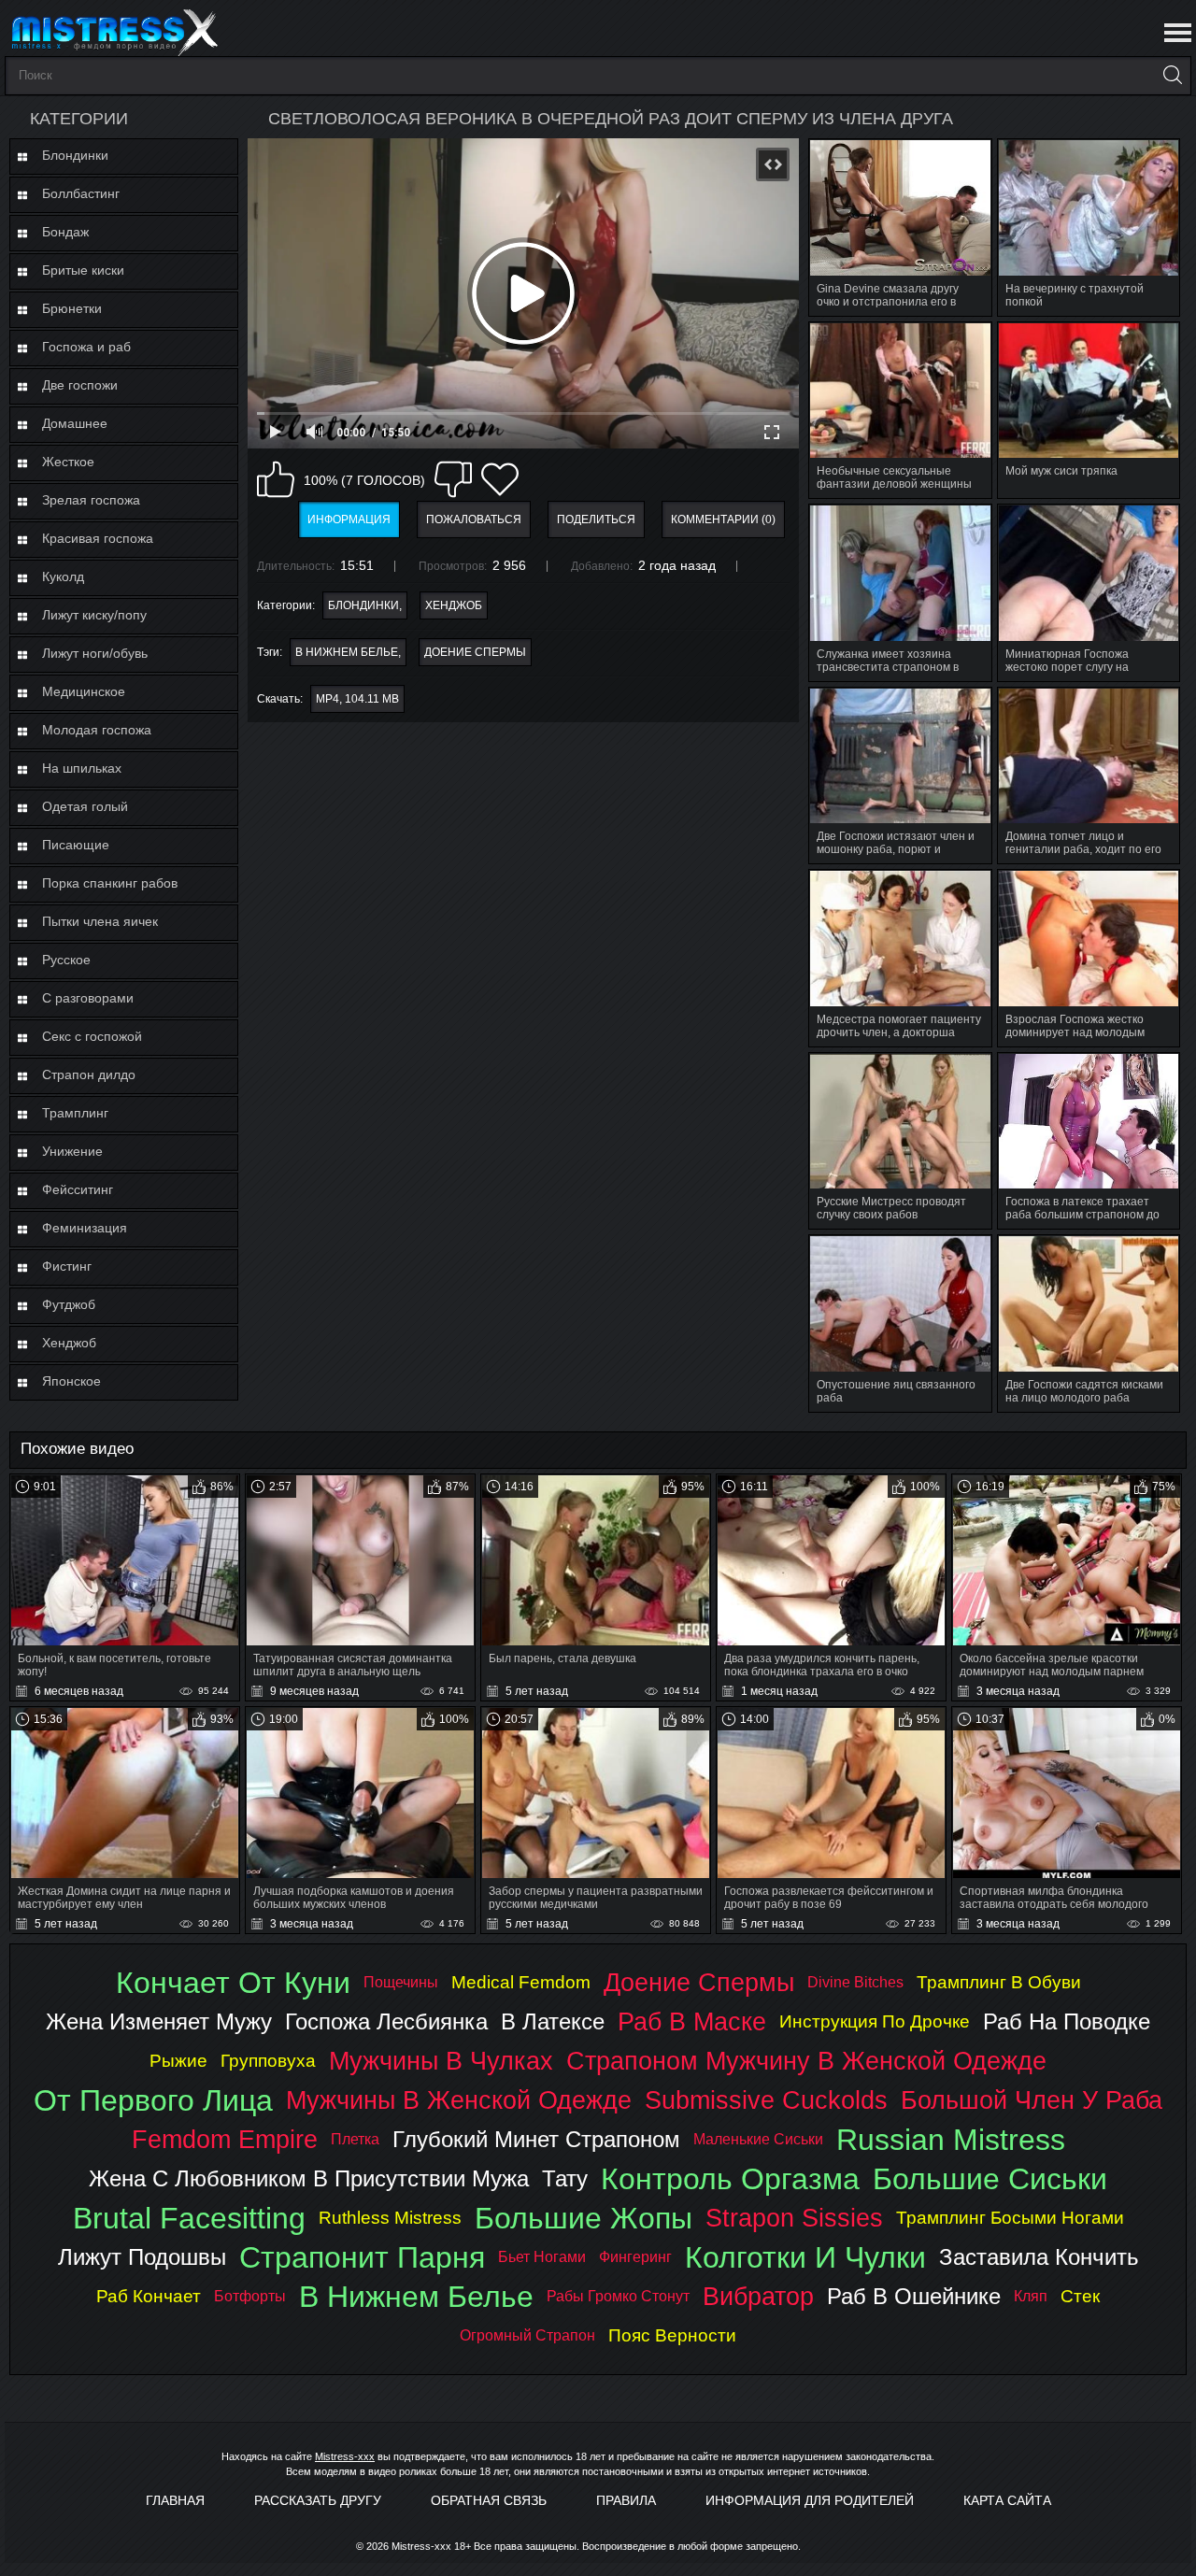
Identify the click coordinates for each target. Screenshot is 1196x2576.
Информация (349, 519)
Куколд (63, 576)
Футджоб (69, 1304)
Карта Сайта (1007, 2500)
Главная (175, 2500)
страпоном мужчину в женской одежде (806, 2061)
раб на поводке (1067, 2021)
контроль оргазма (730, 2179)
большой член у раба (1032, 2100)
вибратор (758, 2296)
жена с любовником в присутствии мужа (309, 2178)
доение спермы (475, 652)
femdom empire (225, 2139)
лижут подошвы (142, 2257)
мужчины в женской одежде (459, 2100)
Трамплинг (75, 1113)
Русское (66, 960)
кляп (1031, 2296)
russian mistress (951, 2140)
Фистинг (67, 1266)
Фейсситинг (78, 1189)
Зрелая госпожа (91, 500)
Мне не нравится (453, 479)
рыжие (178, 2061)
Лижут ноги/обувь (95, 653)
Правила (626, 2500)
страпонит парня (362, 2257)
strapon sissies (794, 2218)
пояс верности (672, 2335)
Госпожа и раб (86, 347)
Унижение (72, 1151)
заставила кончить (1039, 2257)
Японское (71, 1381)
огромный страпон (527, 2335)
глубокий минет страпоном (536, 2139)
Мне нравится (276, 479)
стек (1080, 2296)
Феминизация (85, 1228)
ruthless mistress (390, 2218)
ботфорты (250, 2296)
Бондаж (65, 232)
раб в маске (692, 2021)
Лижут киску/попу (94, 615)
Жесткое (68, 462)
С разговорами (88, 998)
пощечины (401, 1982)
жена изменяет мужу (159, 2021)
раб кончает (149, 2296)
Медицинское (84, 691)
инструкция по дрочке (875, 2021)
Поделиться (596, 519)
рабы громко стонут (618, 2296)
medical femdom (521, 1982)
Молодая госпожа (97, 730)
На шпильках (82, 768)
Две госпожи (80, 385)
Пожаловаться (474, 519)
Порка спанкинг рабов (110, 883)
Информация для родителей (810, 2500)
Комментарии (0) (723, 519)
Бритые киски (83, 270)
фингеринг (635, 2257)
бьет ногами (542, 2257)
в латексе (553, 2021)
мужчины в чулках (441, 2061)
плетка (355, 2139)
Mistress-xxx (345, 2456)
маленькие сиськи (758, 2139)
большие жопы (584, 2218)
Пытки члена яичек (100, 921)
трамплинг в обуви (999, 1982)
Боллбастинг (81, 193)
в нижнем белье (347, 652)
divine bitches (855, 1982)
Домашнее (75, 423)
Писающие (76, 845)
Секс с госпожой (92, 1036)
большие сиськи (990, 2179)
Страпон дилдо (89, 1075)
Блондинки (75, 155)
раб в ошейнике (914, 2296)
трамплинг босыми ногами (1010, 2218)
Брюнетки (72, 308)
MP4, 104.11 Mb (357, 699)
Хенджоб (69, 1343)
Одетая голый (85, 806)
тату (565, 2178)
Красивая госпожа (98, 538)
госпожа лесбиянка (386, 2021)
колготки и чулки (805, 2257)
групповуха (268, 2061)
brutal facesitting (189, 2218)
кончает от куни (233, 1983)
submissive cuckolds (766, 2100)
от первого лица (153, 2100)
